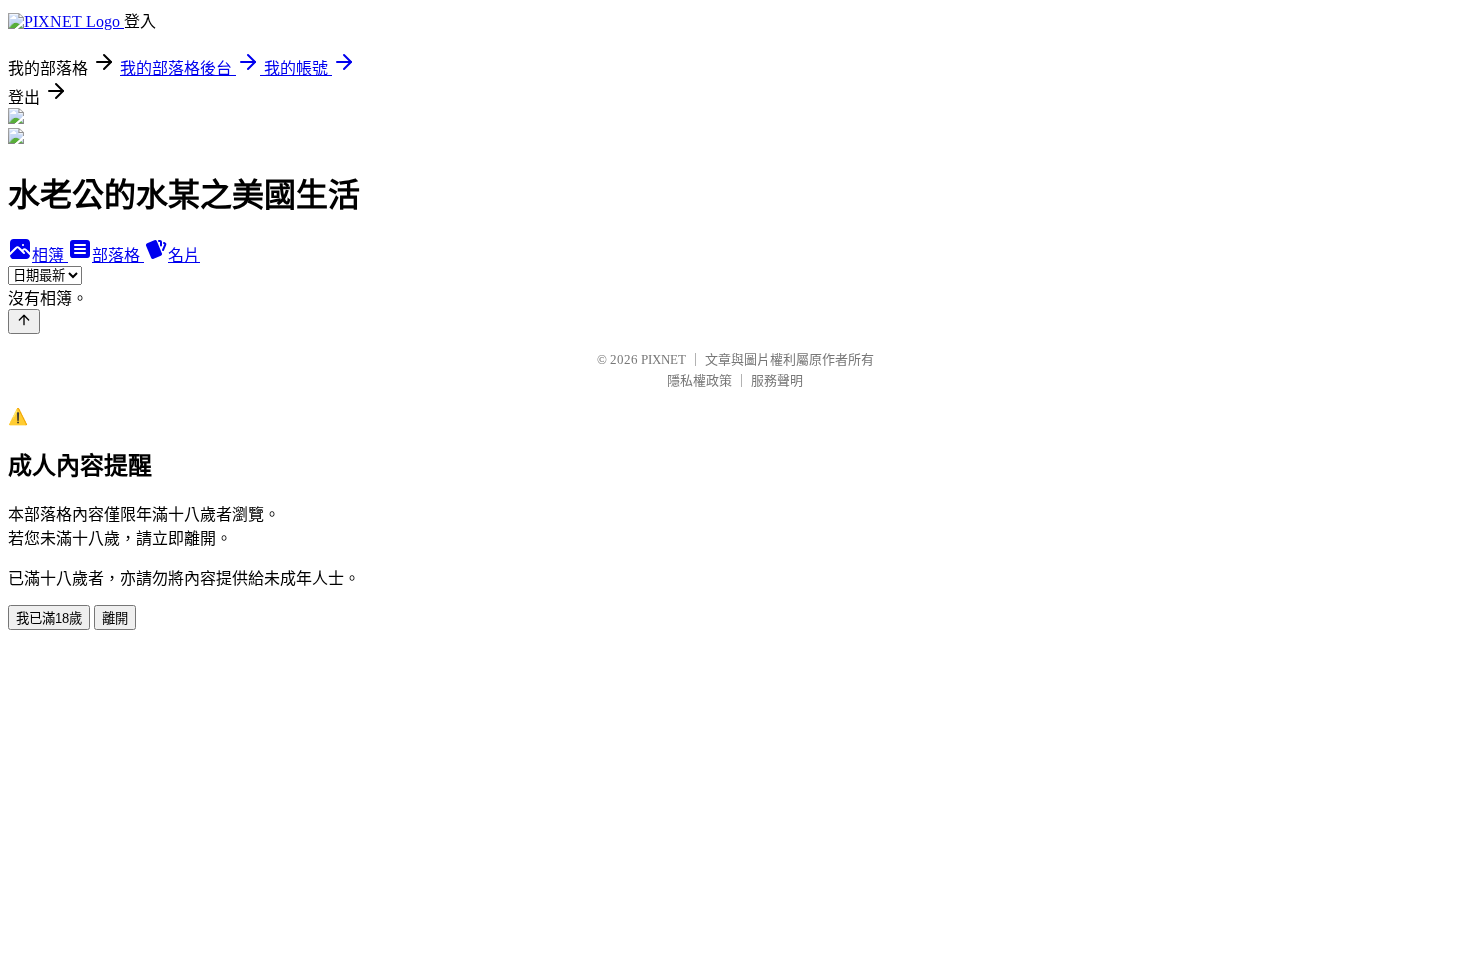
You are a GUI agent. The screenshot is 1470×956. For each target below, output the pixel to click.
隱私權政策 (699, 380)
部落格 (118, 255)
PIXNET (663, 359)
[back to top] (24, 321)
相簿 (50, 255)
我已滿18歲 (49, 618)
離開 (115, 618)
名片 (184, 255)
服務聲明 (777, 380)
